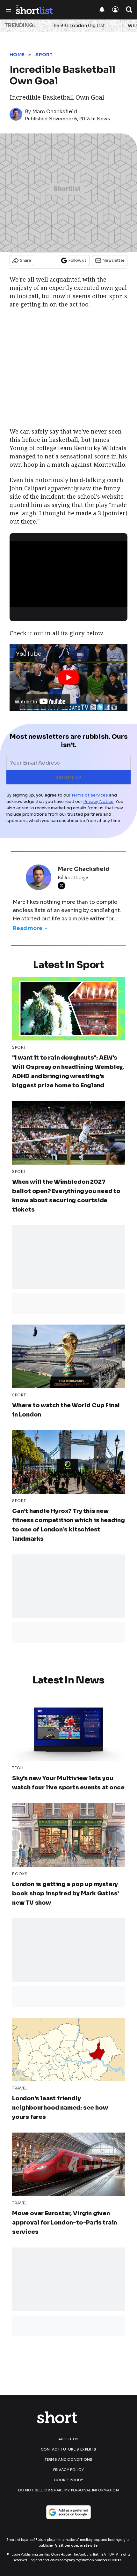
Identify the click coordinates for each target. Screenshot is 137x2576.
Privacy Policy (68, 2470)
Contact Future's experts (68, 2449)
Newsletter (114, 260)
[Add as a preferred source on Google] (68, 2512)
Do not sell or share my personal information (68, 2490)
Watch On (26, 702)
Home (17, 55)
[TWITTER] (63, 886)
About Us (68, 2439)
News (103, 119)
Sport (44, 55)
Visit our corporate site (76, 2546)
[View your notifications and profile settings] (102, 10)
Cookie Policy (69, 2480)
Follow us (78, 260)
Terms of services (90, 795)
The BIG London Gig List (78, 26)
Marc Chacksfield (55, 112)
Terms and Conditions (69, 2459)
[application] (68, 574)
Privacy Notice (98, 801)
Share (26, 260)
